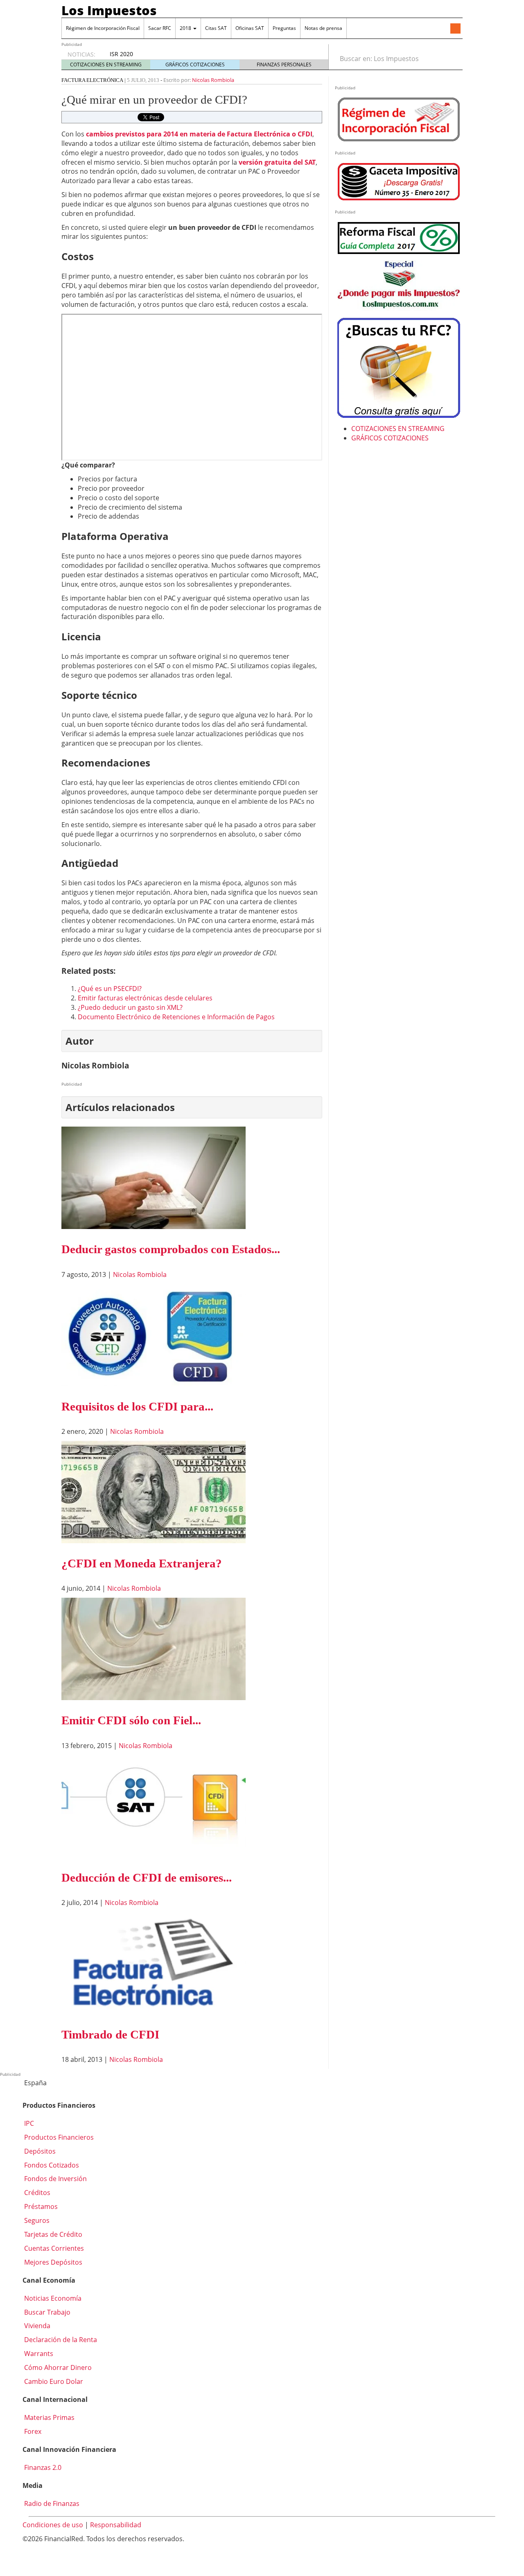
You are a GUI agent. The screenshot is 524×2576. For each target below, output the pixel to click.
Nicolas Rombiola (213, 80)
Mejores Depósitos (52, 2262)
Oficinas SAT (250, 28)
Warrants (38, 2354)
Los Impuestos (109, 10)
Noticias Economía (52, 2298)
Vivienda (36, 2326)
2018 (186, 28)
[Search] (452, 59)
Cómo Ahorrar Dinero (57, 2367)
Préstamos (40, 2206)
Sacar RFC (160, 28)
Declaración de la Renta (60, 2340)
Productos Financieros (58, 2137)
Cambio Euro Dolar (53, 2381)
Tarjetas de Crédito (52, 2234)
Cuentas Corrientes (53, 2248)
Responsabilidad (116, 2525)
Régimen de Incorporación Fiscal (103, 28)
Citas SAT (216, 28)
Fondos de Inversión (55, 2179)
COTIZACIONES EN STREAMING (106, 65)
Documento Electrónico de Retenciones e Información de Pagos (176, 1017)
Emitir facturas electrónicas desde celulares (145, 998)
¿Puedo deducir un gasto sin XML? (130, 1007)
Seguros (36, 2220)
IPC (28, 2123)
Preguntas (284, 28)
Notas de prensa (323, 28)
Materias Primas (49, 2417)
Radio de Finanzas (51, 2503)
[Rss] (455, 29)
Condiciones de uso (53, 2525)
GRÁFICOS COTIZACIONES (195, 65)
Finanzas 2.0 (42, 2467)
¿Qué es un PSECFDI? (110, 989)
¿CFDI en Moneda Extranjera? (142, 1563)
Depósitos (39, 2151)
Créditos (36, 2193)
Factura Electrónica (92, 80)
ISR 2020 (121, 54)
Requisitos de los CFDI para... (137, 1406)
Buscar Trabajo (46, 2312)
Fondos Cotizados (51, 2165)
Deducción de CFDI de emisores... (147, 1878)
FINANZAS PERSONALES (284, 65)
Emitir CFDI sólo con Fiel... (131, 1720)
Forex (32, 2431)
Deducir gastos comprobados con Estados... (171, 1249)
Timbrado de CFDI (110, 2034)
